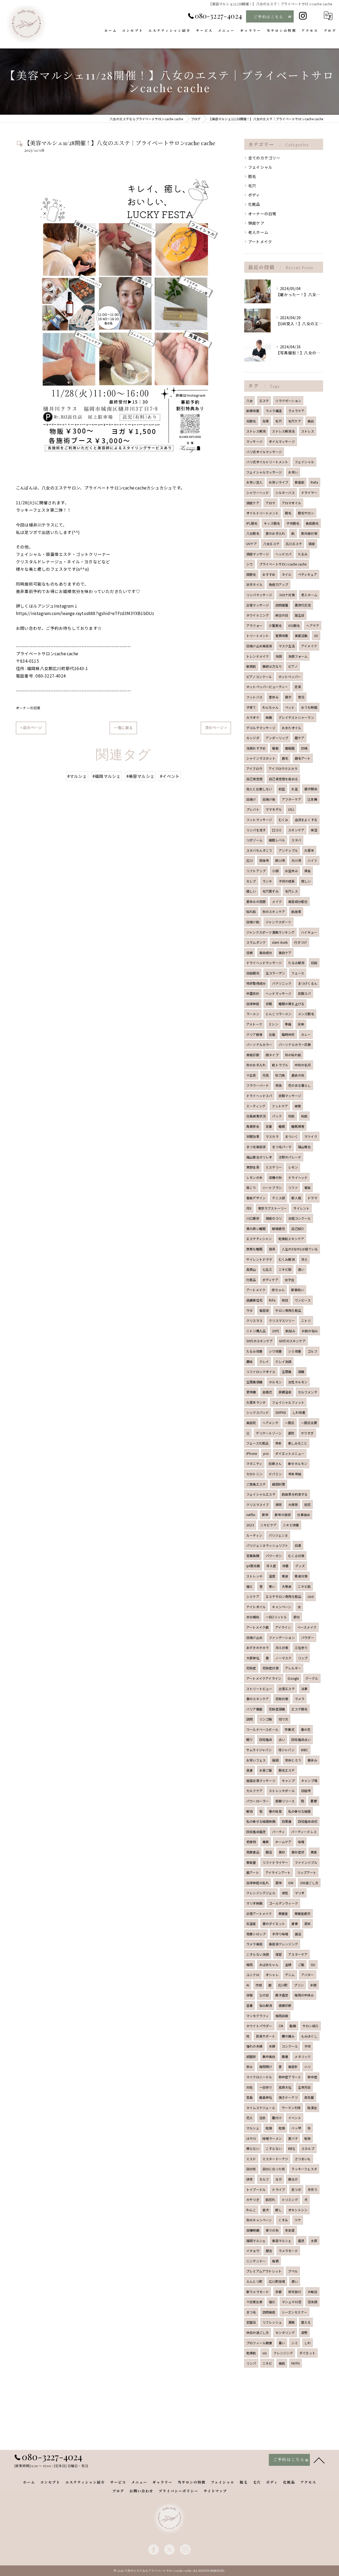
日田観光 (253, 973)
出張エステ (287, 1689)
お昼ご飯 (266, 1770)
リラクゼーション (288, 401)
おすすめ (269, 574)
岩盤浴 (251, 2322)
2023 (250, 1525)
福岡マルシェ (256, 2241)
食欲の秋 (298, 1075)
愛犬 (266, 2210)
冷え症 (271, 1566)
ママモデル (274, 809)
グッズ (300, 1566)
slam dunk (280, 942)
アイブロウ (254, 768)
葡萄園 (290, 748)
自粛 (298, 1545)
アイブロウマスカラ (283, 768)
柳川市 (280, 860)
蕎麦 (314, 1852)
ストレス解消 (256, 431)
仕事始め (304, 1515)
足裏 (269, 1126)
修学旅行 (295, 2292)
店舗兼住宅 (254, 1300)
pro (266, 1453)
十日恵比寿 (254, 2302)
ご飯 (301, 1965)
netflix (251, 1515)
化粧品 (254, 204)
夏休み (274, 697)
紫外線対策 (309, 533)
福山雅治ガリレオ (259, 1157)
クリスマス (254, 1320)
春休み (312, 1760)
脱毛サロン (306, 513)
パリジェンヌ (278, 1535)
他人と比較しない (259, 789)
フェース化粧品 (257, 1443)
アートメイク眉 (257, 1627)
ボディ (254, 195)
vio (265, 2353)
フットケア (280, 1106)
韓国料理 (278, 1484)
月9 (249, 1208)
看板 (307, 1187)
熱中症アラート (290, 2077)
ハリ (307, 2067)
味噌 (301, 1842)
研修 (249, 2179)
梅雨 (249, 1965)
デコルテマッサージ (261, 728)
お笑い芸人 (254, 482)
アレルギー (293, 1668)
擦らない (253, 2148)
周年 (279, 1883)
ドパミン (275, 1474)
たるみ (303, 554)
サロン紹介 (311, 2026)
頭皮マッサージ (258, 554)
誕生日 (300, 615)
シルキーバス (285, 493)
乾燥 (269, 2128)
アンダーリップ (277, 738)
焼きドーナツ (288, 2097)
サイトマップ (215, 2491)
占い (282, 1739)
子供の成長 (287, 881)
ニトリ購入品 (256, 1331)
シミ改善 (295, 1351)
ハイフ (312, 860)
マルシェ (253, 2128)
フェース (298, 973)
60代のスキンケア (292, 1341)
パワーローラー (258, 1801)
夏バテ (293, 2138)
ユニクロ (253, 1975)
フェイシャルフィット (288, 1402)
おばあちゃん (269, 1965)
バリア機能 (254, 1709)
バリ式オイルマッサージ (264, 452)
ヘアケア (313, 625)
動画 (293, 2026)
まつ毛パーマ (282, 1147)
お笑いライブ (278, 482)
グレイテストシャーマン (296, 717)
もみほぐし (309, 2036)
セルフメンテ (308, 1392)
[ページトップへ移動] (319, 2460)
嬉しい (251, 891)
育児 (301, 697)
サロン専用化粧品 (288, 1310)
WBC (305, 1750)
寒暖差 (283, 1913)
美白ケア (285, 953)
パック (277, 1116)
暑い (282, 2343)
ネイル (287, 574)
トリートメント (258, 636)
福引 (272, 2302)
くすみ (283, 2220)
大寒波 (287, 1586)
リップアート (307, 1872)
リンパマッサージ (259, 595)
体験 (249, 1995)
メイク (277, 901)
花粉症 (251, 1668)
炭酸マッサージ (290, 1096)
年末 (278, 1443)
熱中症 (312, 2077)
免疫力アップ (278, 584)
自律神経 (253, 1004)
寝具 (272, 1249)
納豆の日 (282, 615)
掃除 (279, 1505)
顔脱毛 (251, 574)
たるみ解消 (296, 963)
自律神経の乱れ (258, 1883)
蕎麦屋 (251, 1862)
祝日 (285, 1300)
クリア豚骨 (254, 1034)
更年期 (251, 1392)
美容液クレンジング (283, 1944)
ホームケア (283, 1842)
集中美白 (269, 2056)
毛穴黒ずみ (271, 891)
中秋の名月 (303, 1065)
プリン (299, 1985)
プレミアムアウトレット (264, 2271)
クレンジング (283, 2353)
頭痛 (301, 1372)
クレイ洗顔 (283, 1361)
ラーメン (253, 1014)
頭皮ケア (256, 223)
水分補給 (253, 1617)
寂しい (306, 881)
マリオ (300, 1893)
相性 (285, 1893)
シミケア (253, 1596)
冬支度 (290, 2230)
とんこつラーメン (279, 1014)
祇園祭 (251, 2056)
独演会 (312, 2108)
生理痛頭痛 (254, 1382)
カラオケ (253, 717)
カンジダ (253, 738)
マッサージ (254, 441)
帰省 (307, 871)
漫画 (291, 2322)
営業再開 (253, 1556)
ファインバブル (306, 1862)
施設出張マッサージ (261, 1781)
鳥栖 (275, 2261)
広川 (249, 860)
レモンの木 (254, 1177)
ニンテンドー (256, 2261)
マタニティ (254, 1463)
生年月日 (304, 2087)
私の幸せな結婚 (299, 1811)
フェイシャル (260, 167)
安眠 (269, 1004)
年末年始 (295, 1474)
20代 (276, 1331)
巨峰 (304, 748)
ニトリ (306, 1320)
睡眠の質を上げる (292, 1004)
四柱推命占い (301, 1739)
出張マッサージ (258, 605)
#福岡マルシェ (106, 776)
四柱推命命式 (308, 1821)
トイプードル (256, 2189)
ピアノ (293, 666)
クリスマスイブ (258, 1505)
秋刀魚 (280, 1075)
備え (249, 1586)
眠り (249, 1739)
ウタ (249, 1310)
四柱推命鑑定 (256, 1832)
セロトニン (254, 1474)
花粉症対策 (271, 1668)
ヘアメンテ (270, 1423)
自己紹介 (298, 1229)
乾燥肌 (251, 2353)
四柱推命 (266, 1739)
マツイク (311, 1136)
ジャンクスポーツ (278, 922)
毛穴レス (291, 891)
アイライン (283, 1627)
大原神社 (253, 1658)
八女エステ (271, 544)
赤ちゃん (278, 1290)
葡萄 (275, 748)
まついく (291, 1136)
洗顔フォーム (298, 656)
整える (306, 2322)
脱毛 (252, 176)
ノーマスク (283, 1658)
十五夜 (251, 1075)
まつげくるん (308, 983)
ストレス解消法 (283, 431)
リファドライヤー (275, 1862)
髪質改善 (282, 636)
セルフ (264, 2179)
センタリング (285, 2332)
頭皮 (311, 544)
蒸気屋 (309, 2097)
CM (281, 2026)
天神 (301, 1024)
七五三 (267, 1269)
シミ (295, 2343)
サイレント (302, 1208)
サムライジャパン (259, 1750)
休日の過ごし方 (258, 2332)
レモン (293, 1167)
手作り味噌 (280, 1934)
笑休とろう (293, 1760)
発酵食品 (253, 1852)
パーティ (278, 1832)
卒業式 (290, 1729)
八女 (249, 401)
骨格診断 (253, 1055)
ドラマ (312, 1198)
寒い (272, 1586)
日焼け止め (254, 1637)
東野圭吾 (253, 1167)
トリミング (290, 2200)
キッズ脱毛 (272, 523)
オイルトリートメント (262, 513)
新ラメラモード (258, 2292)
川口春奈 (253, 1218)
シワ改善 (275, 1351)
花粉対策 (282, 1699)
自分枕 (251, 2169)
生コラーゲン (275, 973)
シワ (249, 564)
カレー (306, 1034)
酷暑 (285, 2056)
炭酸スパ (304, 993)
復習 (279, 1954)
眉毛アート (303, 758)
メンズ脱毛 (306, 1014)
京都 (279, 2292)
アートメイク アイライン (264, 1678)
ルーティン (254, 1535)
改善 (286, 1566)
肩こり (251, 1187)
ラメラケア (296, 411)
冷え (304, 1259)
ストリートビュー (259, 1689)
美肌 (282, 2363)
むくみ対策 (296, 1556)
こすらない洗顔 (258, 1954)
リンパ (251, 2363)
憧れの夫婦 (254, 2046)
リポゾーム (254, 840)
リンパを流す (256, 830)
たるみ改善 (254, 1351)
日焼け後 (269, 799)
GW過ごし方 (309, 1883)
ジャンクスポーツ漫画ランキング (270, 932)
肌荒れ (271, 2200)
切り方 (284, 1719)
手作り (312, 2189)
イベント (295, 2118)
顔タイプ (272, 1055)
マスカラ (272, 1136)
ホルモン (275, 1382)
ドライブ (278, 2189)
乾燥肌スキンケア (291, 1239)
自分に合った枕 (274, 2169)
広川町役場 (277, 2281)
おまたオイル (291, 728)
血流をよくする (306, 820)
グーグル (312, 1678)
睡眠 (282, 1126)
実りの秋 (272, 2230)
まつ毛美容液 (256, 1147)
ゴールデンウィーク (283, 1903)
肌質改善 (253, 411)
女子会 (290, 1280)
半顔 (313, 1985)
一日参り (266, 2087)
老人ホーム (258, 232)
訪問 (249, 1719)
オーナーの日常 (28, 708)
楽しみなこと (298, 1443)
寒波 (285, 1576)
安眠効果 (253, 1136)
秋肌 (291, 1116)
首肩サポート (266, 2036)
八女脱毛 (253, 533)
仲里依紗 (253, 993)
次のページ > (216, 728)
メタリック (303, 2056)
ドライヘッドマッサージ (264, 963)
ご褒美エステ (256, 1484)
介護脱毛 (275, 625)
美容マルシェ (282, 2241)
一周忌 (290, 1423)
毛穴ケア (295, 421)
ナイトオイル (256, 1607)
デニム (290, 1975)
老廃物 (251, 1842)
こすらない (274, 2148)
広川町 (283, 1985)
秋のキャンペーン (259, 2220)
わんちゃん (271, 707)
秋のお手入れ (256, 1065)
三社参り (301, 1648)
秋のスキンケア (274, 912)
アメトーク (254, 1024)
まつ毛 (251, 2312)
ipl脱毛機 (253, 1566)
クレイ (264, 1361)
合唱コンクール (299, 1218)
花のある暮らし (299, 1085)
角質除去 (253, 1126)
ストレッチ (254, 1576)
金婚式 (267, 1392)
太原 (314, 2241)
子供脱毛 (293, 523)
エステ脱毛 (299, 1709)
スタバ (296, 840)
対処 (249, 2087)
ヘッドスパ (284, 554)
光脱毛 (251, 421)
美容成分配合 (298, 901)
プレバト (253, 809)
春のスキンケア (258, 1699)
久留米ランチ (256, 1402)
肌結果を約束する (295, 1494)
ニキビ (267, 2363)
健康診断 (285, 2005)
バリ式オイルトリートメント (267, 462)
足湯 (298, 687)
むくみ (284, 820)
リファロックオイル (261, 1372)
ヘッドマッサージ (279, 993)
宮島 (249, 2097)
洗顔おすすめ (256, 748)
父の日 (264, 1995)
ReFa (314, 482)
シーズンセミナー (295, 2312)
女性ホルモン (298, 1382)
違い (301, 1269)
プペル (293, 2271)
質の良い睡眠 (256, 1229)
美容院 (251, 1423)
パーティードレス (304, 1832)
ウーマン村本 (291, 2108)
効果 (266, 421)
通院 (291, 1433)
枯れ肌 (251, 912)
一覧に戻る (123, 728)
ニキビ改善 (291, 1525)
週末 (307, 1924)
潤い (295, 2281)
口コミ (277, 830)
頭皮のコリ (274, 1218)
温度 (272, 1576)
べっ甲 (296, 2128)
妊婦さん (275, 1463)
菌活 (298, 1934)
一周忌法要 (309, 1423)
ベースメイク (307, 1627)
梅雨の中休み (304, 1995)
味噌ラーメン (272, 2138)
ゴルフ (312, 1351)
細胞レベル (277, 840)
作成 (259, 1985)
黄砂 (282, 1852)
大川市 (296, 860)
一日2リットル (276, 1617)
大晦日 (312, 2292)
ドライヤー (309, 493)
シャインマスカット (261, 758)
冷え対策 (282, 1648)
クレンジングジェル (261, 1893)
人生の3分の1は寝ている (300, 1249)
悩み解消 (266, 2005)
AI (248, 1985)
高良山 (251, 1269)
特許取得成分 (256, 983)
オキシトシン (298, 2210)
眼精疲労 (278, 1229)
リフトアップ (256, 871)
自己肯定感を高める (283, 779)
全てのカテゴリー (264, 158)
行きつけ (300, 942)
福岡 (275, 1760)
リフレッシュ (272, 2322)
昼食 (249, 1770)
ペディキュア (307, 574)
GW (291, 1883)
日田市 (306, 1791)
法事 (304, 1689)
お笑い (293, 472)
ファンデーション (282, 1637)
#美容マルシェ (140, 776)
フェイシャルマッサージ (264, 472)
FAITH (295, 2363)
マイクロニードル (259, 2077)
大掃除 (293, 1505)
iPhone (252, 1453)
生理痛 (287, 1372)
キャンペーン (282, 1607)
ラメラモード (288, 2251)
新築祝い (298, 1290)
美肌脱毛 (312, 523)
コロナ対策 (287, 595)
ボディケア (270, 1280)
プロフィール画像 (259, 2343)
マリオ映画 (254, 1903)
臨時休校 (288, 1034)
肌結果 (296, 912)
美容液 (264, 1310)
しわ (307, 2343)
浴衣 (262, 2118)
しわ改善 (299, 1412)
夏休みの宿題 (256, 901)
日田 (314, 963)
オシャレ (272, 1975)
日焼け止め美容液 (259, 646)
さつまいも (303, 2159)
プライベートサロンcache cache (283, 564)
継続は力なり (272, 666)
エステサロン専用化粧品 (283, 1596)
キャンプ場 (309, 1781)
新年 (265, 1515)
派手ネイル (254, 584)
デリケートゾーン (269, 1433)
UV (316, 636)
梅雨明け (266, 2067)
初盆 (282, 789)
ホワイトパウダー (259, 2026)
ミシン (273, 1024)
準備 (288, 1024)
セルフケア (254, 1791)
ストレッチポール (282, 1791)
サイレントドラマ (259, 1259)
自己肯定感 (254, 779)
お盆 (295, 789)
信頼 (249, 953)
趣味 (249, 1361)
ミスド (251, 2159)
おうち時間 (309, 707)
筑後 (279, 1085)
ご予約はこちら (269, 17)
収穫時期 (253, 2230)
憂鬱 (314, 1801)
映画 (269, 717)
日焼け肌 (253, 922)
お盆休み (291, 871)
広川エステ (294, 544)
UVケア (252, 544)
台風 (272, 1034)
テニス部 (278, 1198)
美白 (311, 421)
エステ (264, 401)
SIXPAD (281, 1412)
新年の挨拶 (283, 1515)
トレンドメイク (258, 656)
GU (313, 1965)
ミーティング (256, 1106)
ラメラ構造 (274, 411)
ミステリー (274, 1167)
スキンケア (296, 830)
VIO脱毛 (294, 625)
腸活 (269, 1852)
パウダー (308, 1637)
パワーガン (274, 1556)
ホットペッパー (290, 677)
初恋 (307, 1505)
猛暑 (249, 2005)
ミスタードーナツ (275, 2159)
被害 (298, 1106)
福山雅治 (304, 1147)
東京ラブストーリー (273, 1208)
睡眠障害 (298, 1126)
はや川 (251, 2138)
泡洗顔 (312, 2302)
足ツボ (296, 2189)
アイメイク (309, 646)
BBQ (292, 2148)
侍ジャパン (286, 1750)
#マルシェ (77, 776)
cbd (311, 1596)
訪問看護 (282, 605)
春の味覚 (275, 1811)
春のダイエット (274, 1924)
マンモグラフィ (258, 2016)
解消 (249, 1811)
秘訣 (307, 2138)
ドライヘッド (298, 1177)
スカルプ (308, 2148)
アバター (308, 1975)
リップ (303, 1658)
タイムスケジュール (261, 2108)
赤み (249, 2067)
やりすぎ (307, 1433)
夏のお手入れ (275, 533)
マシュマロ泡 (291, 2302)
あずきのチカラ (258, 1648)
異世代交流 (303, 605)
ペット (290, 707)
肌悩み (290, 1331)
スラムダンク (256, 942)
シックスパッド (258, 1412)
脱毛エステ (287, 1770)
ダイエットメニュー (290, 1453)
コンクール (290, 2046)
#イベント (170, 776)
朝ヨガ (293, 2179)
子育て (251, 707)
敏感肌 (251, 666)
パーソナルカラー (259, 1044)
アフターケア (291, 799)
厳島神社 (266, 2097)
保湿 (314, 830)
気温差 (251, 1924)
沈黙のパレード (290, 1157)
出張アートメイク (259, 1913)
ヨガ (278, 2179)
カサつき (253, 2200)
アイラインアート (278, 1872)
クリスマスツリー (282, 1320)
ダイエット (307, 2353)
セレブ (251, 881)
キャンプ (288, 1781)
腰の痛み (288, 2036)
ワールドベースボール (262, 1729)
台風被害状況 (256, 1116)
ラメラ (300, 1699)
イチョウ (253, 2251)
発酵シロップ (256, 1934)
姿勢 (304, 2332)
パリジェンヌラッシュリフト (267, 1545)
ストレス (308, 431)
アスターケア (298, 1954)
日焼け (251, 799)
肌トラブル (280, 1065)
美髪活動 (301, 636)
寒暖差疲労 (303, 1913)
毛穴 (252, 186)
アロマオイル (291, 503)
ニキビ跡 (285, 1269)
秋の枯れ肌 (293, 1055)
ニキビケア (268, 1525)
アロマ (271, 503)
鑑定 (301, 2241)
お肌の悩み (310, 1331)
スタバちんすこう (259, 850)
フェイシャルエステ (261, 1494)
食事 (295, 1924)
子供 (307, 2046)
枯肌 (304, 1116)
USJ (291, 809)
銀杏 (269, 2251)
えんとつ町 (254, 2281)
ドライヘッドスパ (259, 1096)
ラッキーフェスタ (304, 2169)
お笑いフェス (256, 1760)
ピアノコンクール (259, 677)
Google (293, 1678)
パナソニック (282, 983)
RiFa (272, 1300)
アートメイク (260, 241)
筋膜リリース (285, 1801)
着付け (277, 2118)
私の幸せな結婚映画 (261, 1821)
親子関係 (311, 789)
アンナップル (288, 850)
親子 (288, 697)
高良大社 (285, 2087)
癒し (278, 2210)
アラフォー (254, 625)
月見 (266, 1075)
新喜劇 (300, 482)
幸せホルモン (298, 1463)
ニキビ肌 (304, 1586)
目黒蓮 (287, 1821)
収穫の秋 (275, 1177)
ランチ (267, 881)
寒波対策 (301, 1576)
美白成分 (266, 953)
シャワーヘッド (258, 493)
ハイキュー (309, 932)
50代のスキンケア (260, 1341)
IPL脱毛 (252, 523)
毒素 (266, 1842)
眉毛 (285, 758)
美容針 (293, 2067)
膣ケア (300, 738)
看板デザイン (256, 1198)
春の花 (306, 1729)
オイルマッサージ (282, 441)
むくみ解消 (287, 1259)
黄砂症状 (298, 1852)
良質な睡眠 (254, 1249)
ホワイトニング (258, 615)
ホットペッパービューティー (267, 687)
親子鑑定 (282, 1995)
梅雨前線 (282, 2016)
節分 (297, 1617)
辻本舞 (312, 799)
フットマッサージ (259, 820)
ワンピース (303, 1300)
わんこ (251, 2210)
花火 (249, 2118)
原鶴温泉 (285, 1392)
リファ (293, 1187)
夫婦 (272, 2046)
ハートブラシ (272, 1187)
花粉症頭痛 (277, 1709)
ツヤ (298, 2220)
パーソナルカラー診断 (295, 1044)
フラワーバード (258, 1085)
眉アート (253, 1872)
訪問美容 (269, 2312)
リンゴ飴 (266, 1719)
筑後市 (264, 860)
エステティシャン (259, 1239)
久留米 (309, 850)
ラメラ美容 (254, 1944)
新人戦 (296, 1198)
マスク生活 (287, 646)
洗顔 (279, 656)
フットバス (254, 697)
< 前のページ (31, 728)
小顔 (275, 871)
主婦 (288, 1965)
